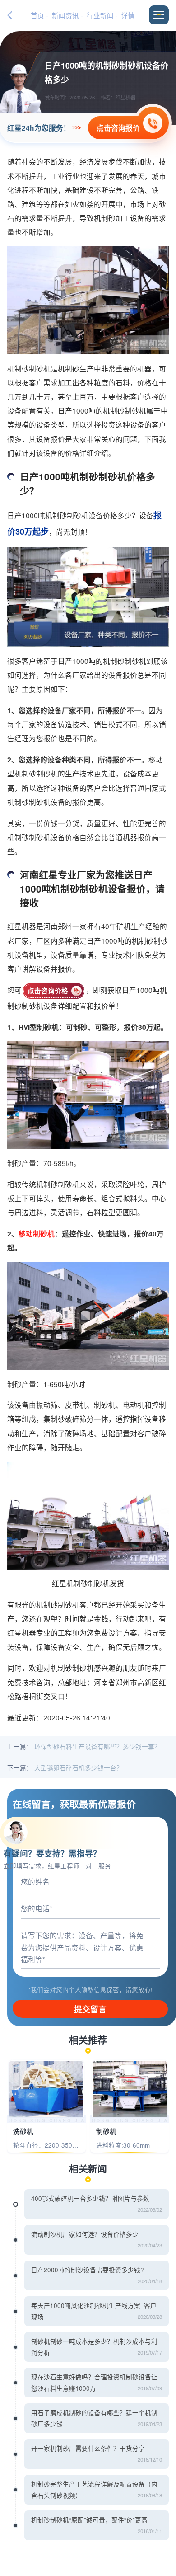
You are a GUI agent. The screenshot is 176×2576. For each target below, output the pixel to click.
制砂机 (106, 2132)
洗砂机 (23, 2132)
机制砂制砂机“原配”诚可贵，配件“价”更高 (89, 2520)
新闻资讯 (65, 15)
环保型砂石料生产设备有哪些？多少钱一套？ (97, 1746)
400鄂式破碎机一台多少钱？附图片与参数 (90, 2198)
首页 (37, 15)
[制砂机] (130, 2089)
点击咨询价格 (48, 991)
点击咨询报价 (118, 128)
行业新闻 (100, 15)
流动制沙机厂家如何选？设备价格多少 (85, 2234)
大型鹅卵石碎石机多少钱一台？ (79, 1767)
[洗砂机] (46, 2089)
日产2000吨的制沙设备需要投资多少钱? (88, 2270)
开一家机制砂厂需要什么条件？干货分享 (88, 2448)
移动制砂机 (37, 1234)
